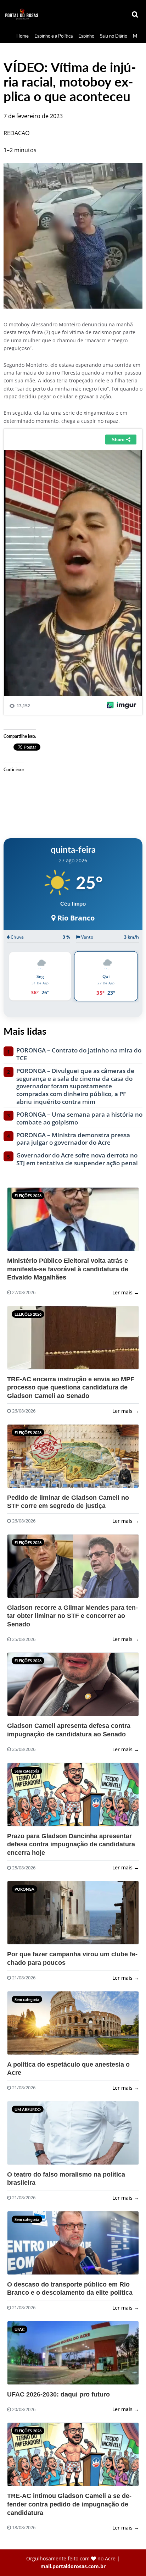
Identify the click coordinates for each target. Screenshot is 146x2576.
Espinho (86, 36)
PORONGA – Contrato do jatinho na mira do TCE (79, 1054)
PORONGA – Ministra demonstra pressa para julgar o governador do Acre (73, 1139)
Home (23, 36)
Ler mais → (126, 1292)
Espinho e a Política (54, 36)
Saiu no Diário (114, 36)
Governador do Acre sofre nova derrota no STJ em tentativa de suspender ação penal (77, 1159)
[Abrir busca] (135, 15)
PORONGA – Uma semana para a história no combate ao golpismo (79, 1118)
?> (24, 1222)
